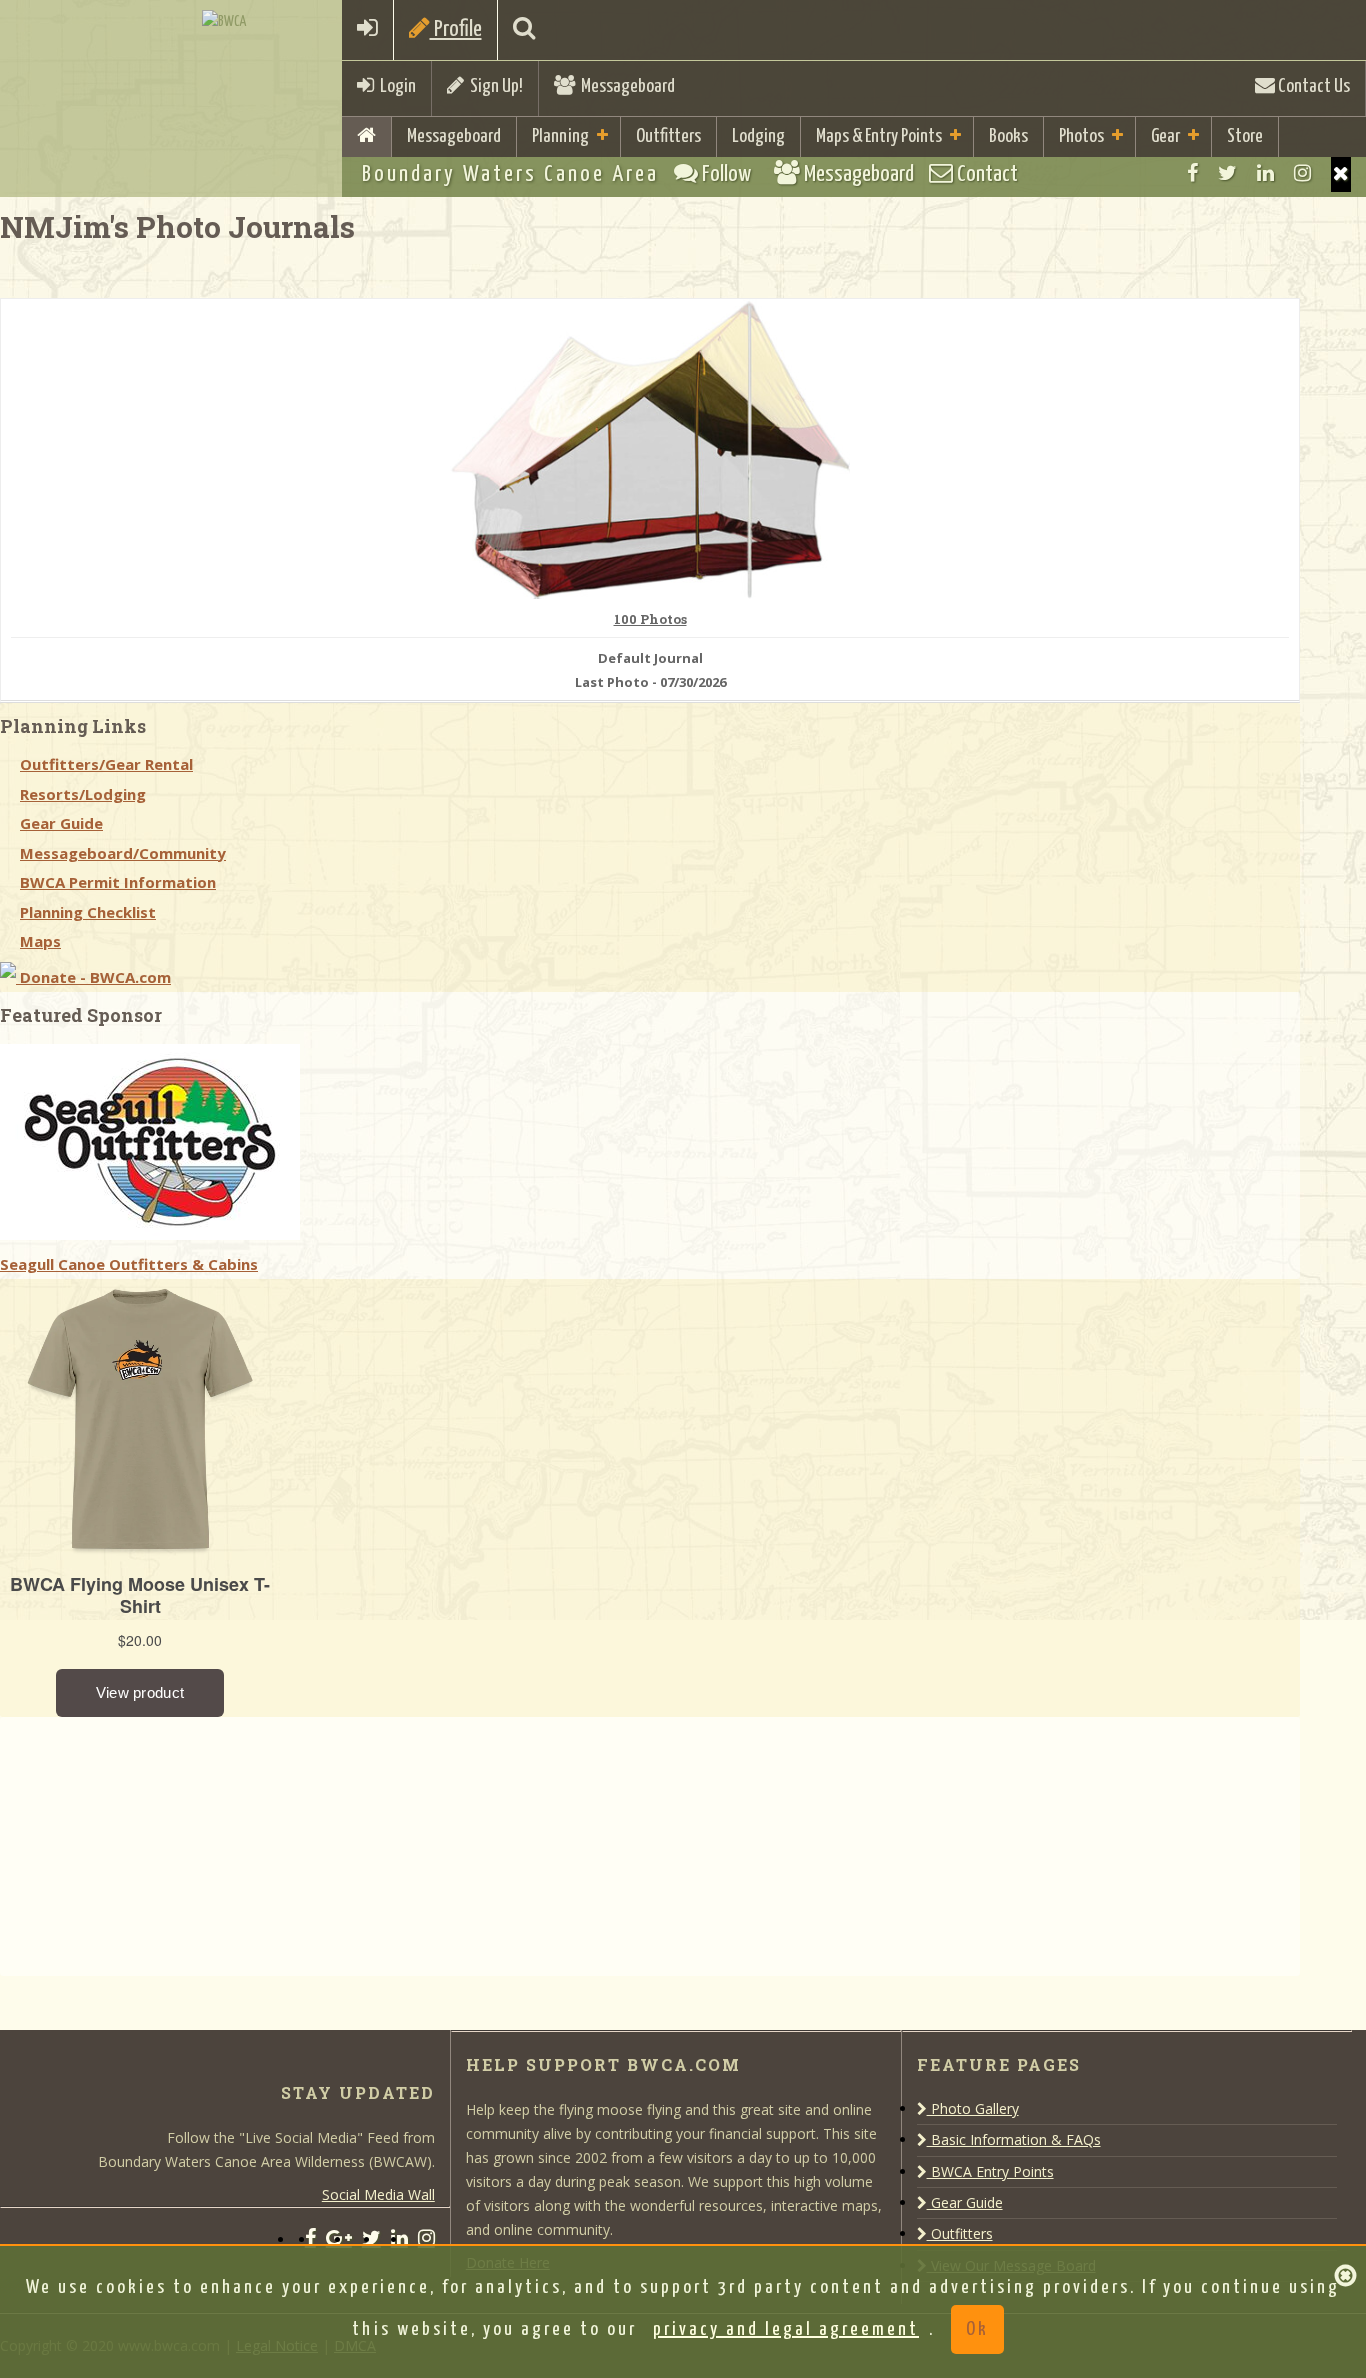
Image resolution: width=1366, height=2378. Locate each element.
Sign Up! (493, 86)
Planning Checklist (88, 912)
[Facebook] (1192, 173)
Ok (977, 2329)
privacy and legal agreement (786, 2329)
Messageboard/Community (123, 853)
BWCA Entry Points (990, 2171)
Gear (1165, 136)
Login (395, 86)
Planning (560, 136)
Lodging (758, 136)
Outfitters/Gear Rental (106, 764)
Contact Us (1312, 86)
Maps (40, 941)
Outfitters (668, 136)
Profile (456, 29)
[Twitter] (1227, 173)
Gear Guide (61, 823)
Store (1245, 136)
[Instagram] (1302, 173)
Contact (985, 174)
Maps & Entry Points (879, 136)
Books (1008, 136)
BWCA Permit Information (118, 882)
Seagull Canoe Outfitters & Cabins (129, 1264)
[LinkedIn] (1265, 173)
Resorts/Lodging (83, 794)
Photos (1081, 136)
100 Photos (650, 620)
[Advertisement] (150, 1842)
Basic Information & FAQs (1014, 2139)
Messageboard (625, 86)
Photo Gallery (973, 2108)
